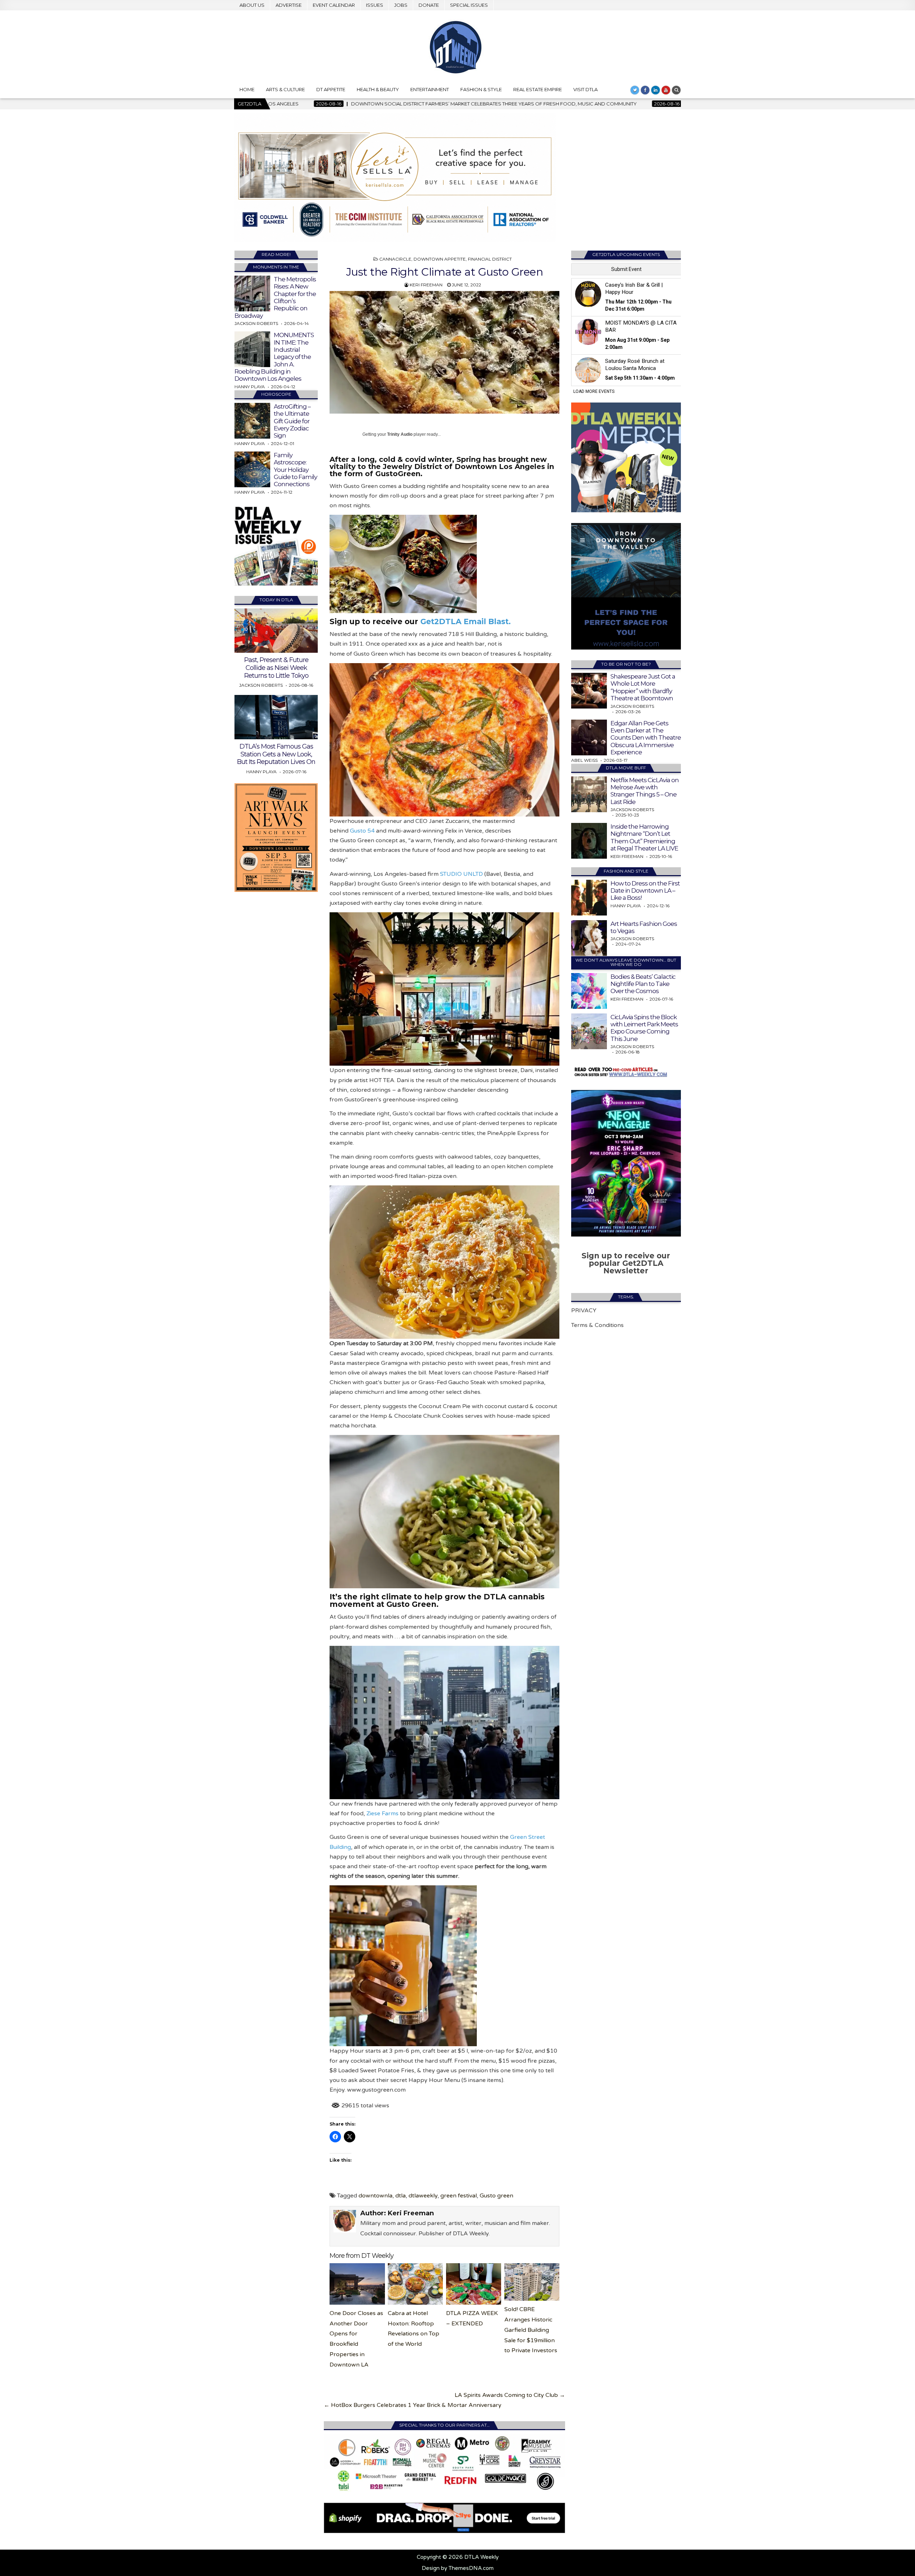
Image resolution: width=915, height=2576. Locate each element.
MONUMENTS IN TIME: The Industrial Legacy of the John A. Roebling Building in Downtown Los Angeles (274, 357)
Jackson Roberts (256, 323)
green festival (459, 2196)
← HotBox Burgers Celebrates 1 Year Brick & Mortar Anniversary (413, 2405)
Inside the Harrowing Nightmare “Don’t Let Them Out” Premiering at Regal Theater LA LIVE (644, 837)
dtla (400, 2196)
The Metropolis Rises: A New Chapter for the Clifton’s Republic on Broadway (275, 297)
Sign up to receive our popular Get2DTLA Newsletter (626, 1263)
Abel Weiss (584, 760)
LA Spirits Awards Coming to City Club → (510, 2395)
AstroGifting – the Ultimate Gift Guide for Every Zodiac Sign (292, 421)
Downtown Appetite (440, 259)
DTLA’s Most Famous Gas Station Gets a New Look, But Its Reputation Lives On (276, 754)
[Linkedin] (656, 90)
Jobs (401, 5)
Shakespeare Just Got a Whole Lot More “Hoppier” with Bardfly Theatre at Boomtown (643, 687)
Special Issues (469, 5)
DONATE (429, 5)
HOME (247, 89)
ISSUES (375, 5)
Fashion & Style (481, 89)
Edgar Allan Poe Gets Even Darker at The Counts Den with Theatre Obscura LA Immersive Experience (646, 738)
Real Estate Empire (538, 89)
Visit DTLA (585, 89)
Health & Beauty (378, 89)
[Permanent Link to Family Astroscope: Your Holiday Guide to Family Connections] (252, 469)
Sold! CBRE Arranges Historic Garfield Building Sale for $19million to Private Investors (531, 2330)
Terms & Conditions (597, 1325)
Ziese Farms (382, 1813)
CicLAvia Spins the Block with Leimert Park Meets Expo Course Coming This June (644, 1028)
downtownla (375, 2196)
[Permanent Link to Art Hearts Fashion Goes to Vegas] (589, 938)
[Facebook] (645, 90)
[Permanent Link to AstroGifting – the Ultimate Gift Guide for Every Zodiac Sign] (252, 421)
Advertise (289, 5)
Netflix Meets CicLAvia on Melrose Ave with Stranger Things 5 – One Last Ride (645, 791)
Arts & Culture (285, 89)
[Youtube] (666, 90)
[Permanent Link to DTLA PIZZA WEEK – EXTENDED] (474, 2284)
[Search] (676, 90)
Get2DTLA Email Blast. (466, 621)
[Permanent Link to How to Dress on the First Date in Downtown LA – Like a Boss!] (589, 898)
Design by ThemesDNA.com (458, 2568)
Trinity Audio (400, 434)
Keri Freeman (426, 285)
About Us (252, 5)
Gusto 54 (362, 831)
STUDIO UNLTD (461, 874)
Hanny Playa (250, 387)
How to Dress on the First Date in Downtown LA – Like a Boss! (645, 891)
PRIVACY (584, 1311)
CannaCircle (395, 259)
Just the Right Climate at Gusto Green (445, 272)
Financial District (490, 259)
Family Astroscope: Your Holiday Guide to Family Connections (295, 470)
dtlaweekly (423, 2196)
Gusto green (496, 2196)
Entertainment (430, 89)
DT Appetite (331, 89)
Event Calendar (334, 5)
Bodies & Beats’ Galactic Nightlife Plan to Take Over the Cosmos (643, 984)
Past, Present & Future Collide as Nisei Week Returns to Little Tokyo (276, 668)
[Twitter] (635, 90)
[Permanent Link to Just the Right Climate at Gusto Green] (444, 352)
